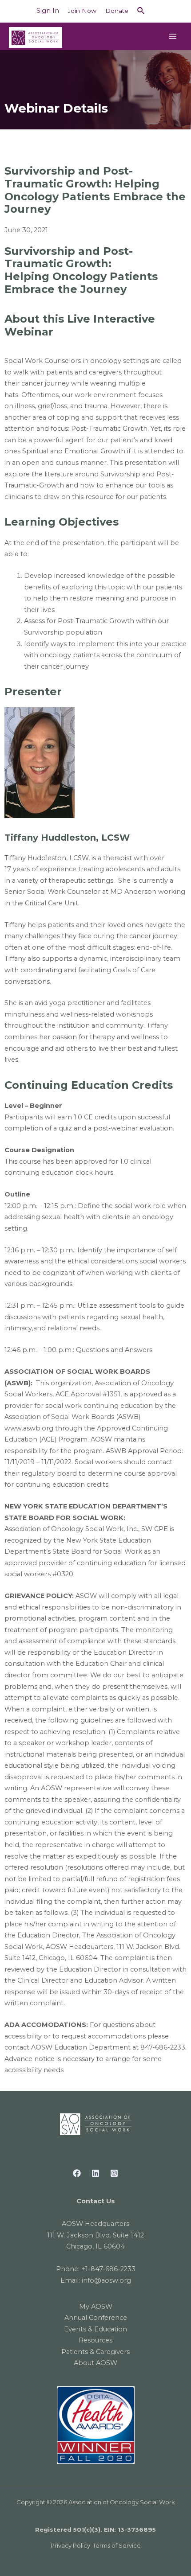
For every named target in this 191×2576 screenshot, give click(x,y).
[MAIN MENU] (173, 36)
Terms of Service (117, 2545)
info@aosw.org (106, 2280)
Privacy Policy (70, 2545)
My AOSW (96, 2307)
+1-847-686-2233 (108, 2269)
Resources (95, 2340)
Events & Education (95, 2329)
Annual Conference (96, 2318)
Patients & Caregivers (95, 2352)
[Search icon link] (141, 11)
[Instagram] (114, 2173)
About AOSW (95, 2363)
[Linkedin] (95, 2173)
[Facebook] (77, 2173)
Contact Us (96, 2201)
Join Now (82, 11)
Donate (117, 11)
